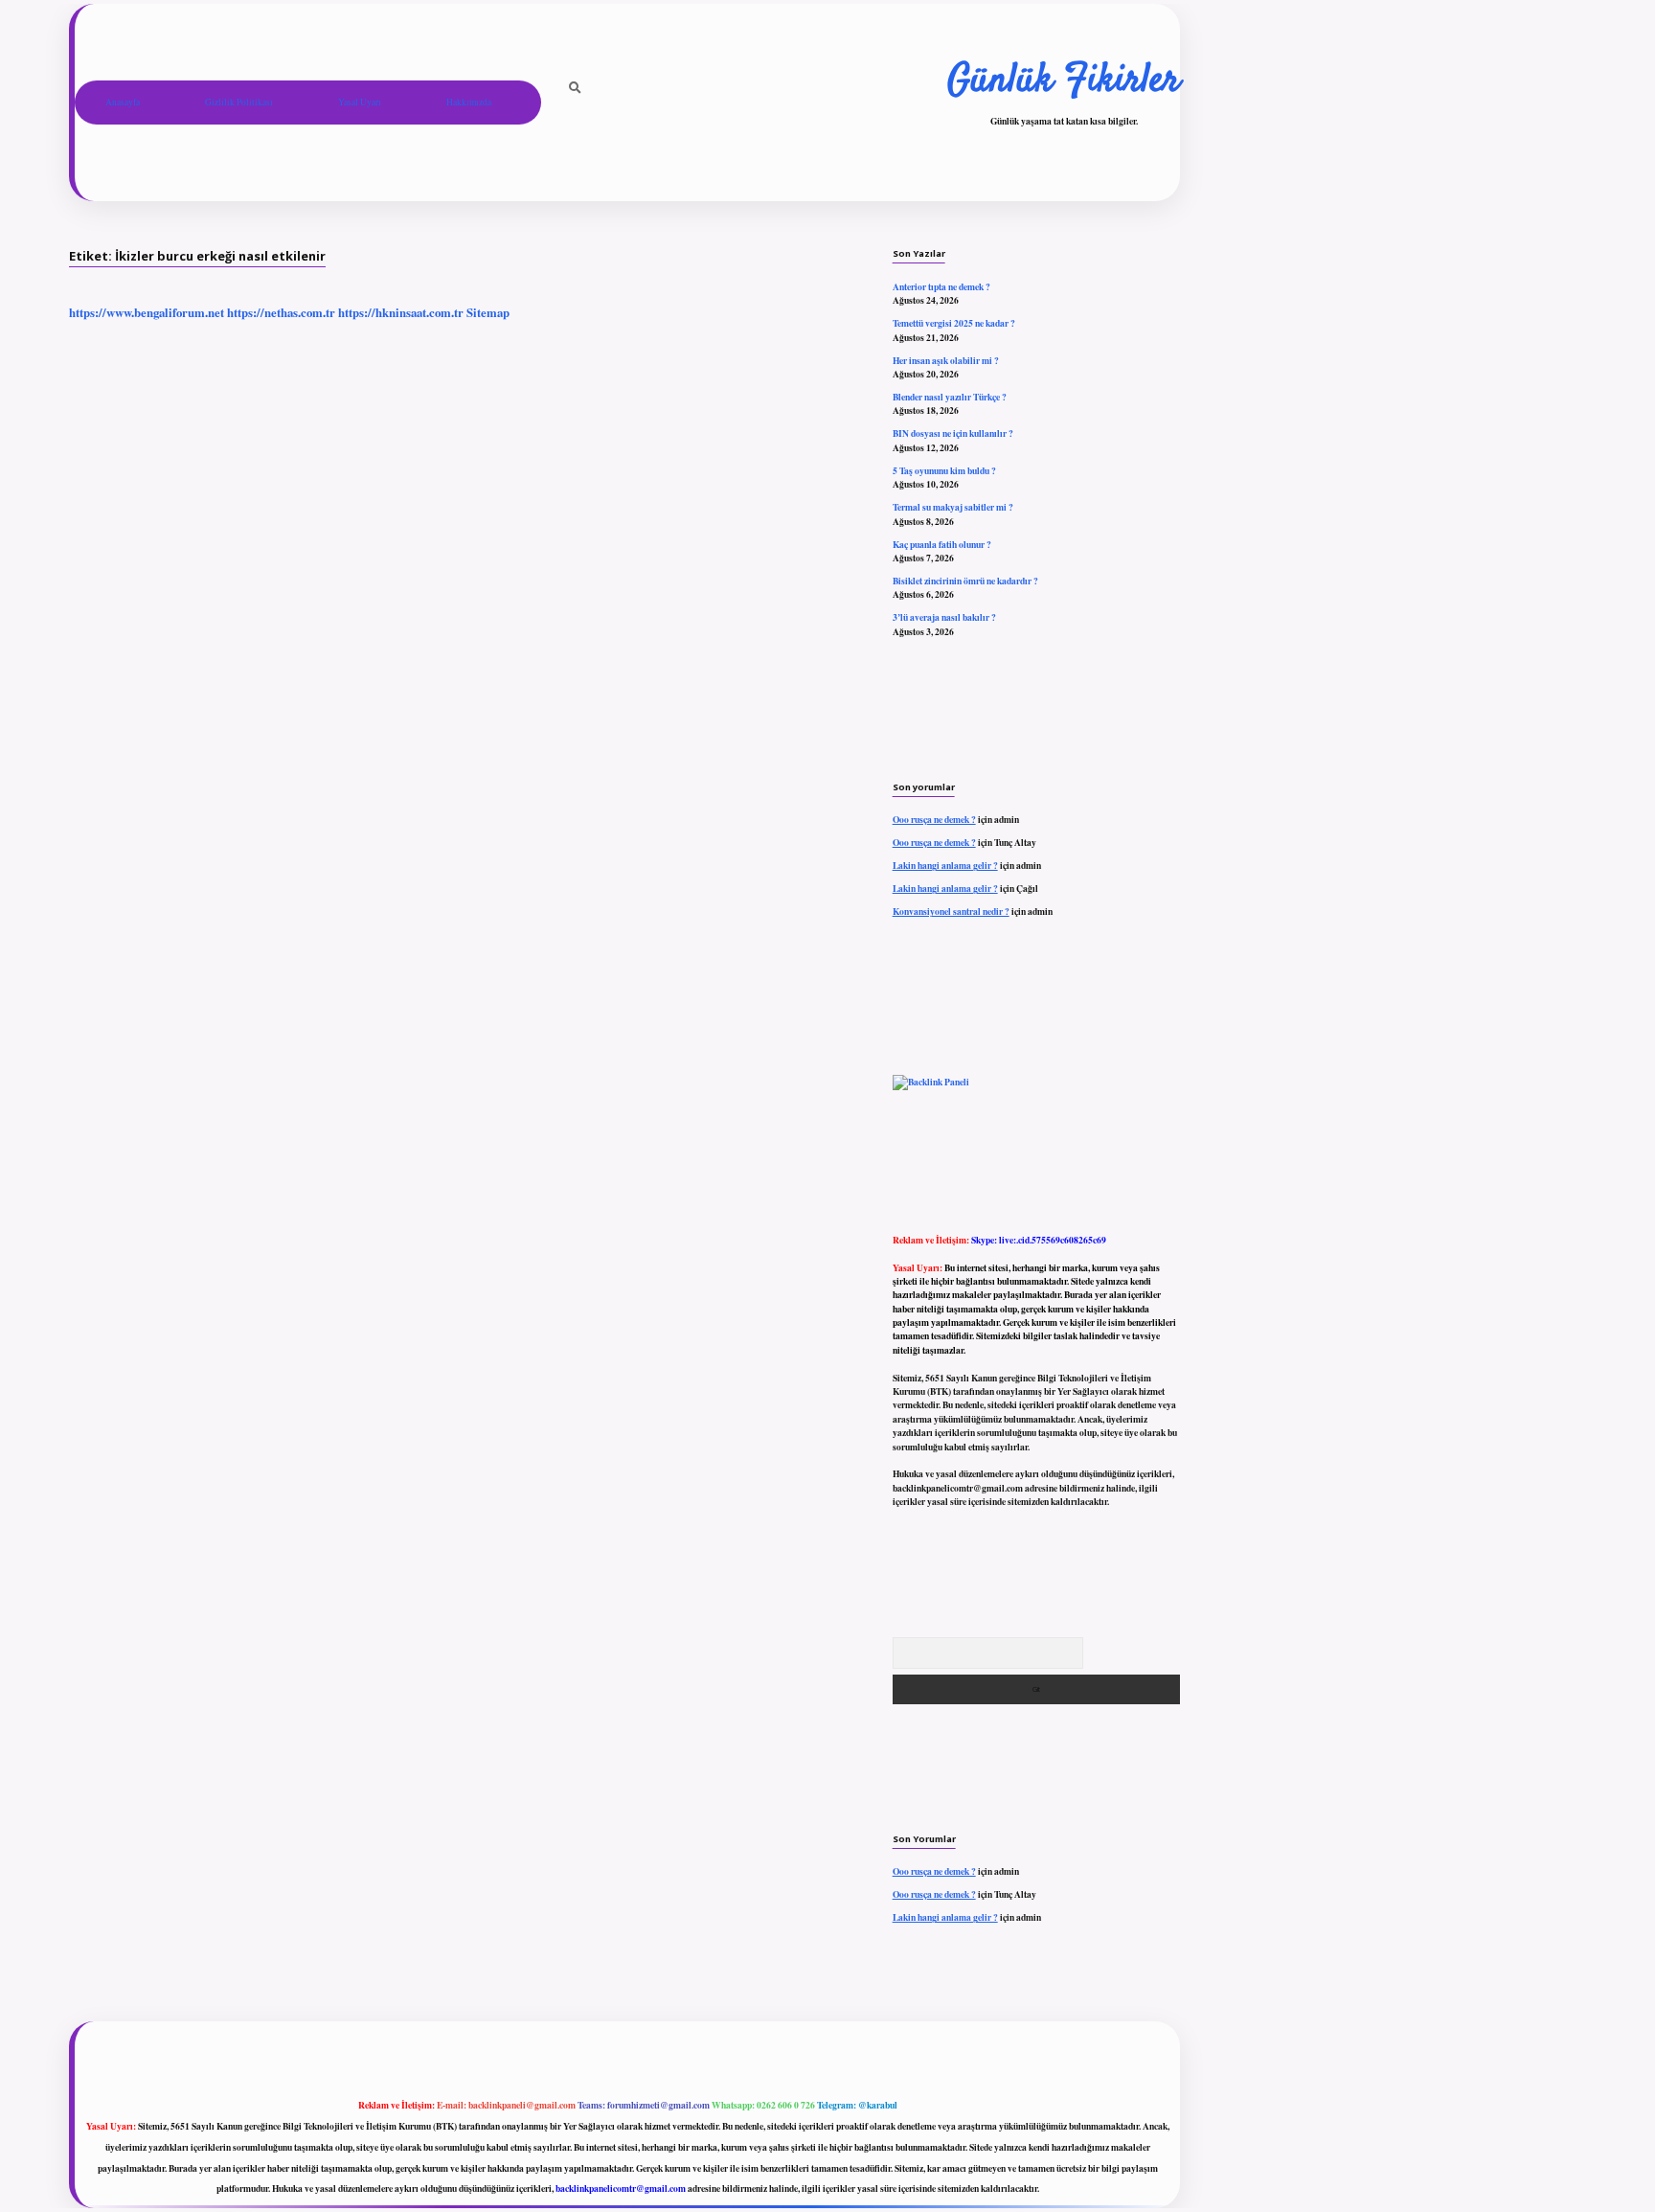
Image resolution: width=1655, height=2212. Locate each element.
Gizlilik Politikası (239, 102)
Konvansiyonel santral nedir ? (951, 911)
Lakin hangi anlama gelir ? (945, 865)
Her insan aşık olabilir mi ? (946, 360)
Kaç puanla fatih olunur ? (942, 544)
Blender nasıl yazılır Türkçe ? (950, 397)
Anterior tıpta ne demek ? (941, 286)
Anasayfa (123, 102)
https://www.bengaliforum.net (147, 312)
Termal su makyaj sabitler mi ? (953, 507)
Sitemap (488, 312)
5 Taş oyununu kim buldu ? (944, 470)
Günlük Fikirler (1064, 81)
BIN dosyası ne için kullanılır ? (953, 433)
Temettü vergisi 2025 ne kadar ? (954, 323)
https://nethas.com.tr (281, 312)
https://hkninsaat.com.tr (401, 312)
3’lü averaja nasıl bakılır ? (944, 617)
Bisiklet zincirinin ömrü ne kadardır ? (965, 581)
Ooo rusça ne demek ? (934, 819)
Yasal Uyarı (360, 102)
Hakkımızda (469, 102)
